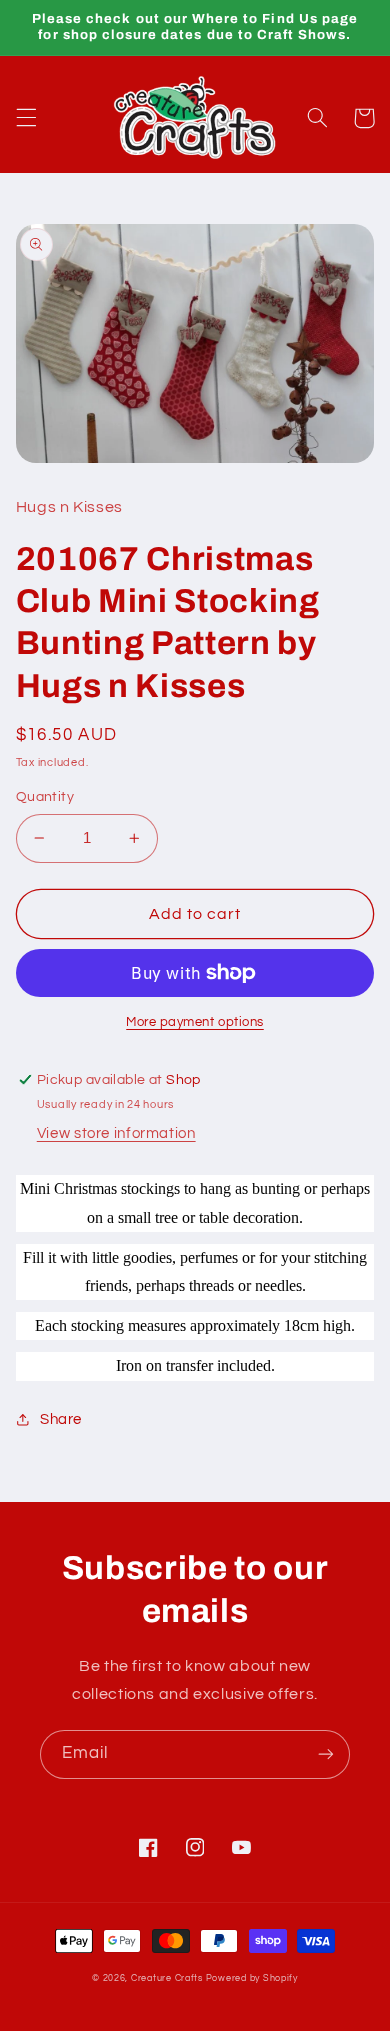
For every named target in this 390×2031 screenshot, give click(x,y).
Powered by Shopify (252, 1978)
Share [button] (61, 1419)
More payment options (195, 1022)
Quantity (45, 797)
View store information (116, 1133)
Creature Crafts (167, 1978)
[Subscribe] (326, 1754)
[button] (26, 118)
